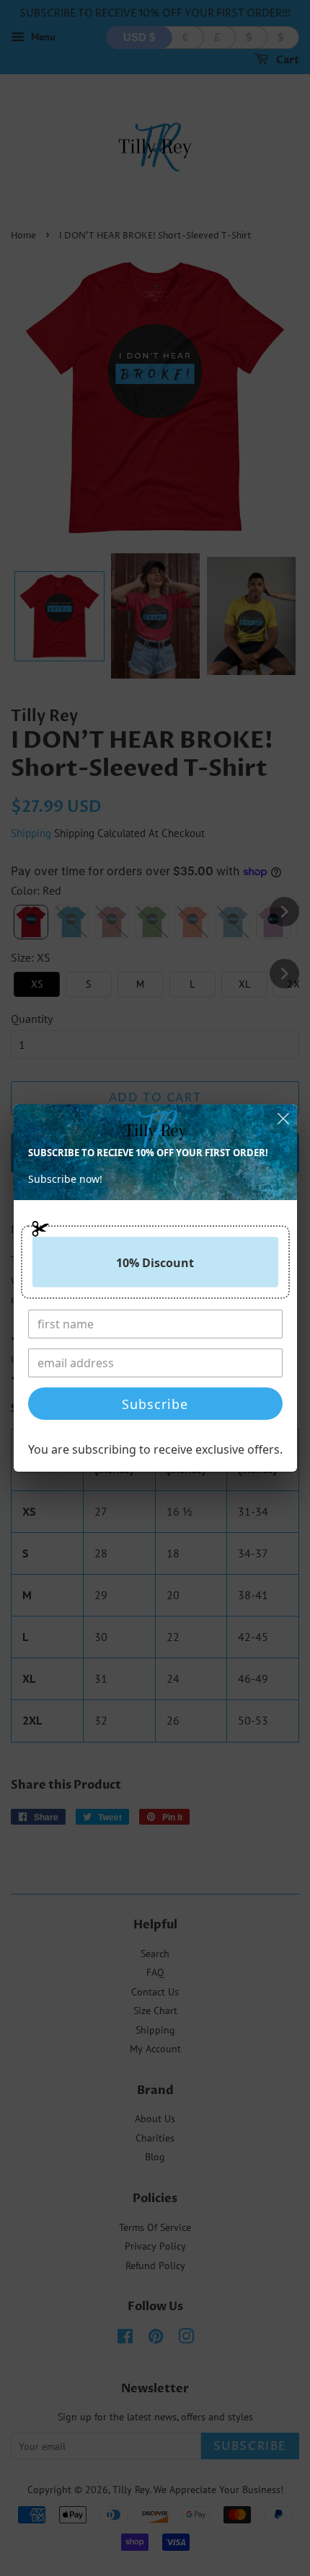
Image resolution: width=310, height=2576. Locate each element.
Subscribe (155, 1404)
